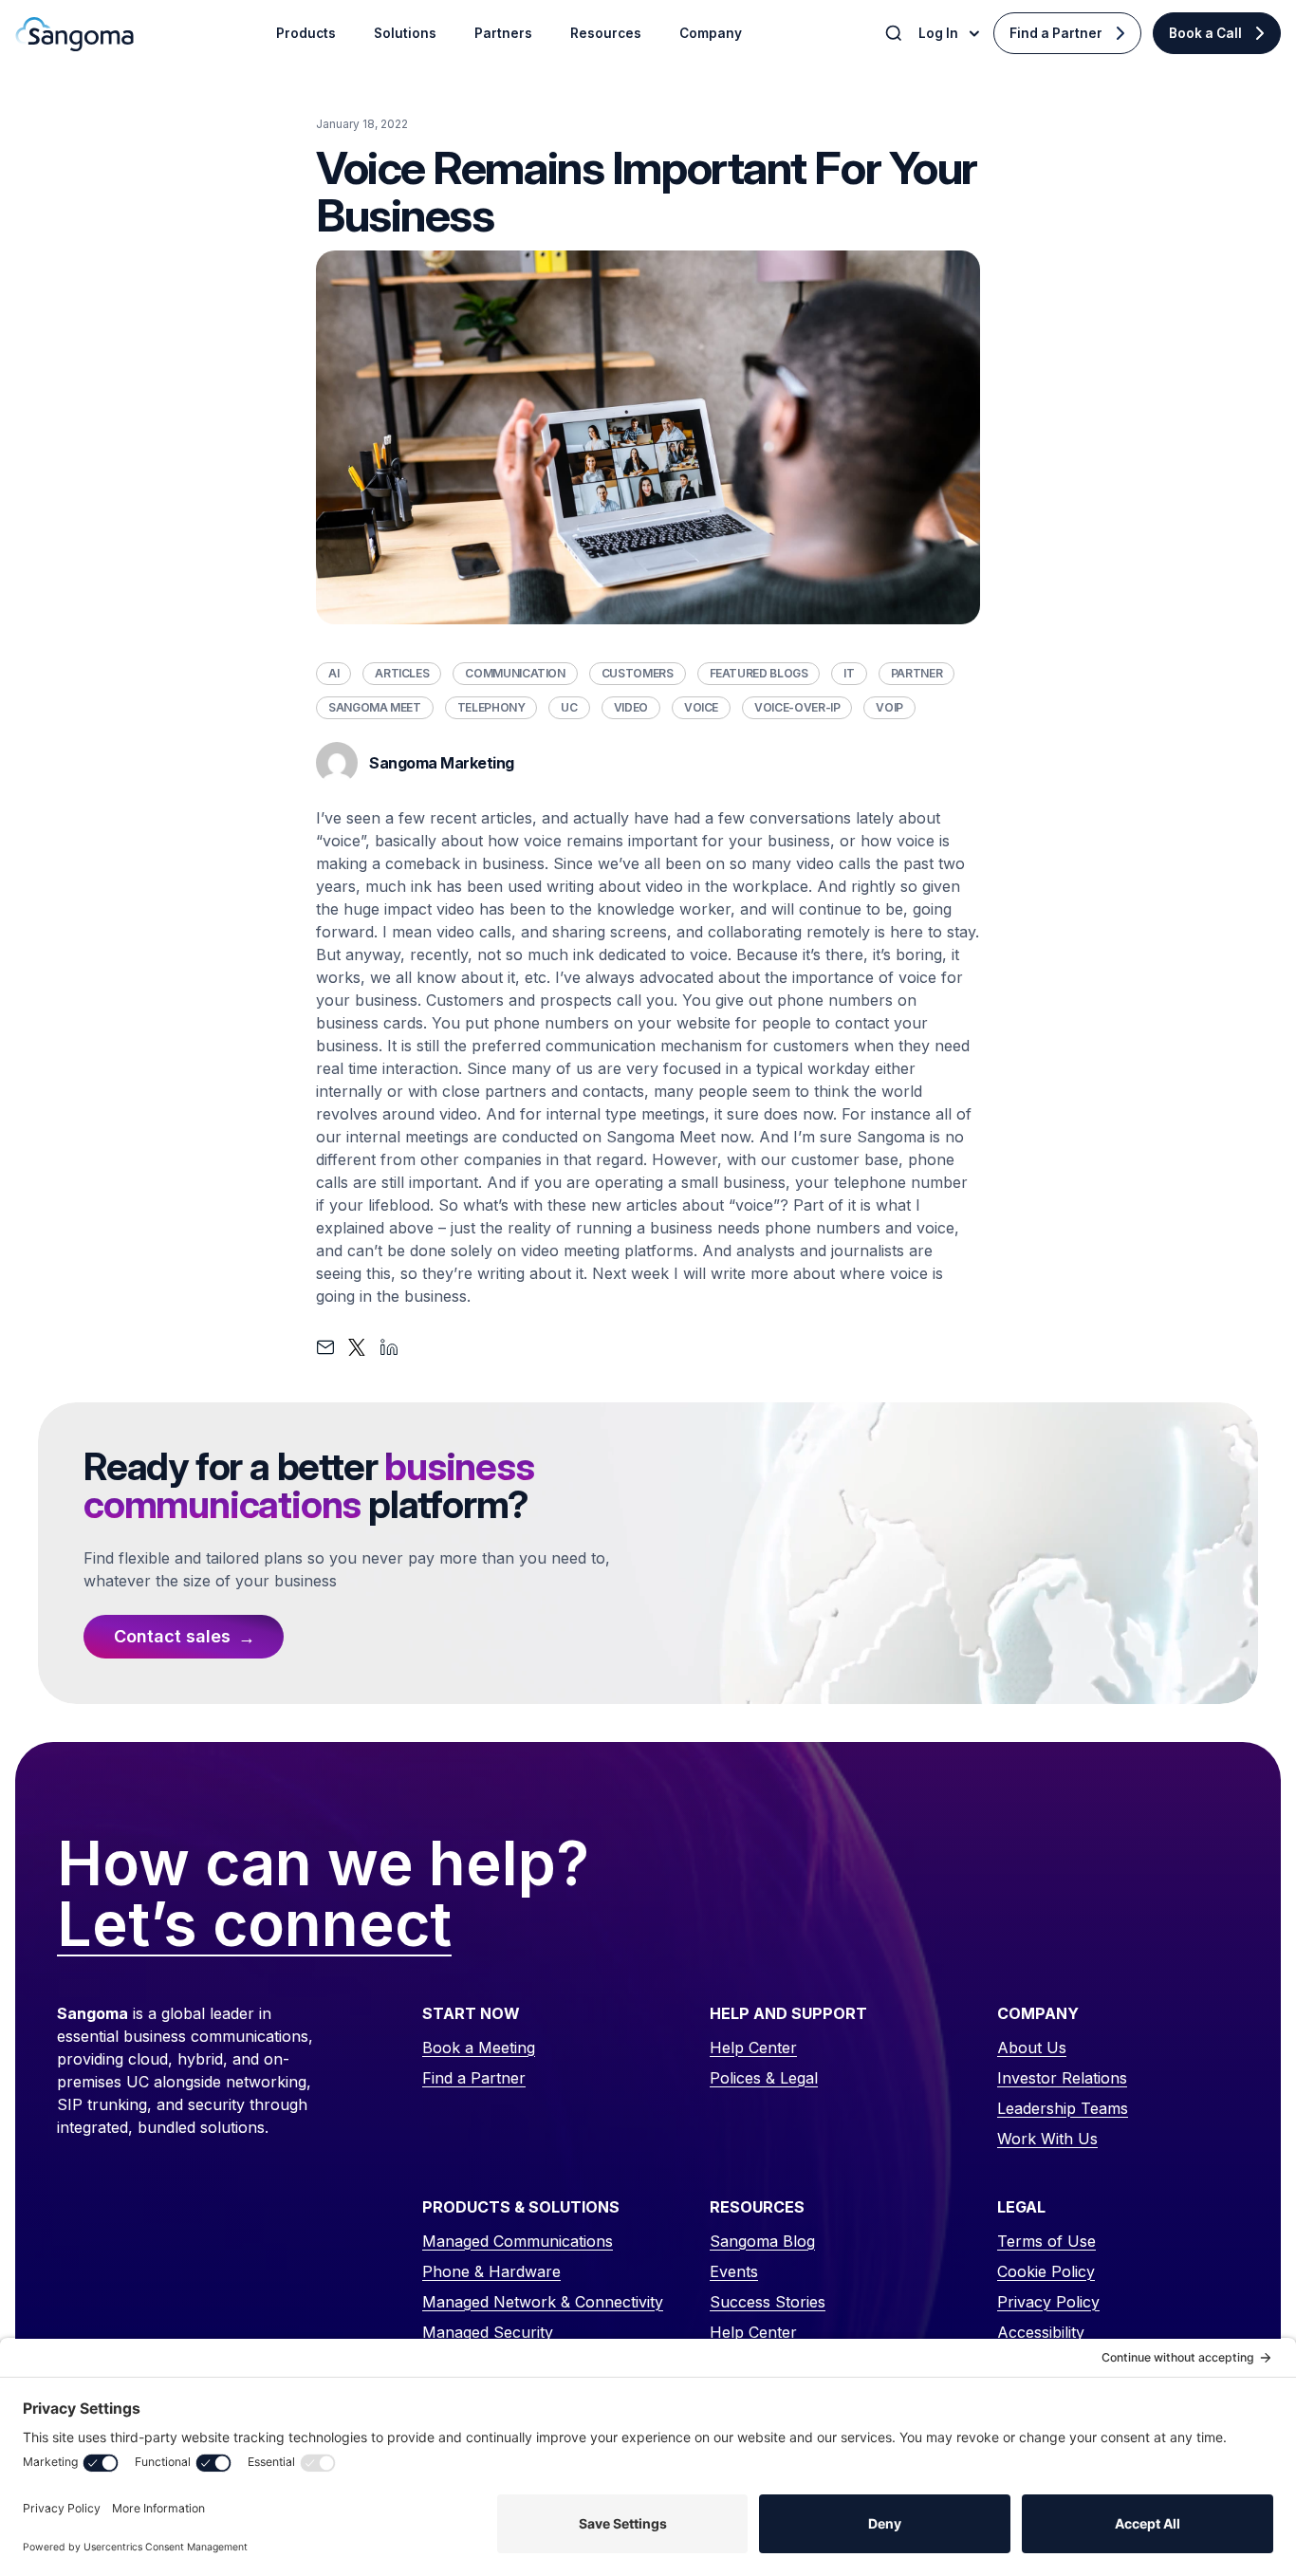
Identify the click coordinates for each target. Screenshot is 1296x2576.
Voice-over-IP (797, 707)
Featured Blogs (759, 673)
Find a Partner (1056, 33)
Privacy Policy (1048, 2302)
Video (631, 707)
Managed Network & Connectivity (543, 2302)
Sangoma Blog (762, 2241)
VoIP (889, 707)
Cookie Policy (1046, 2271)
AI (333, 673)
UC (569, 707)
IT (849, 673)
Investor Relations (1062, 2078)
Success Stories (768, 2302)
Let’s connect (254, 1925)
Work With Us (1047, 2139)
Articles (402, 673)
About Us (1032, 2048)
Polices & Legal (764, 2078)
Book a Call (1205, 33)
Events (734, 2271)
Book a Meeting (479, 2048)
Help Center (753, 2048)
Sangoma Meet (375, 707)
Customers (638, 673)
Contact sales (172, 1636)
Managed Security (488, 2332)
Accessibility (1041, 2332)
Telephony (491, 707)
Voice (701, 707)
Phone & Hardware (491, 2271)
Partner (916, 673)
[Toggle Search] (896, 33)
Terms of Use (1046, 2241)
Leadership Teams (1063, 2108)
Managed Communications (518, 2241)
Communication (515, 673)
